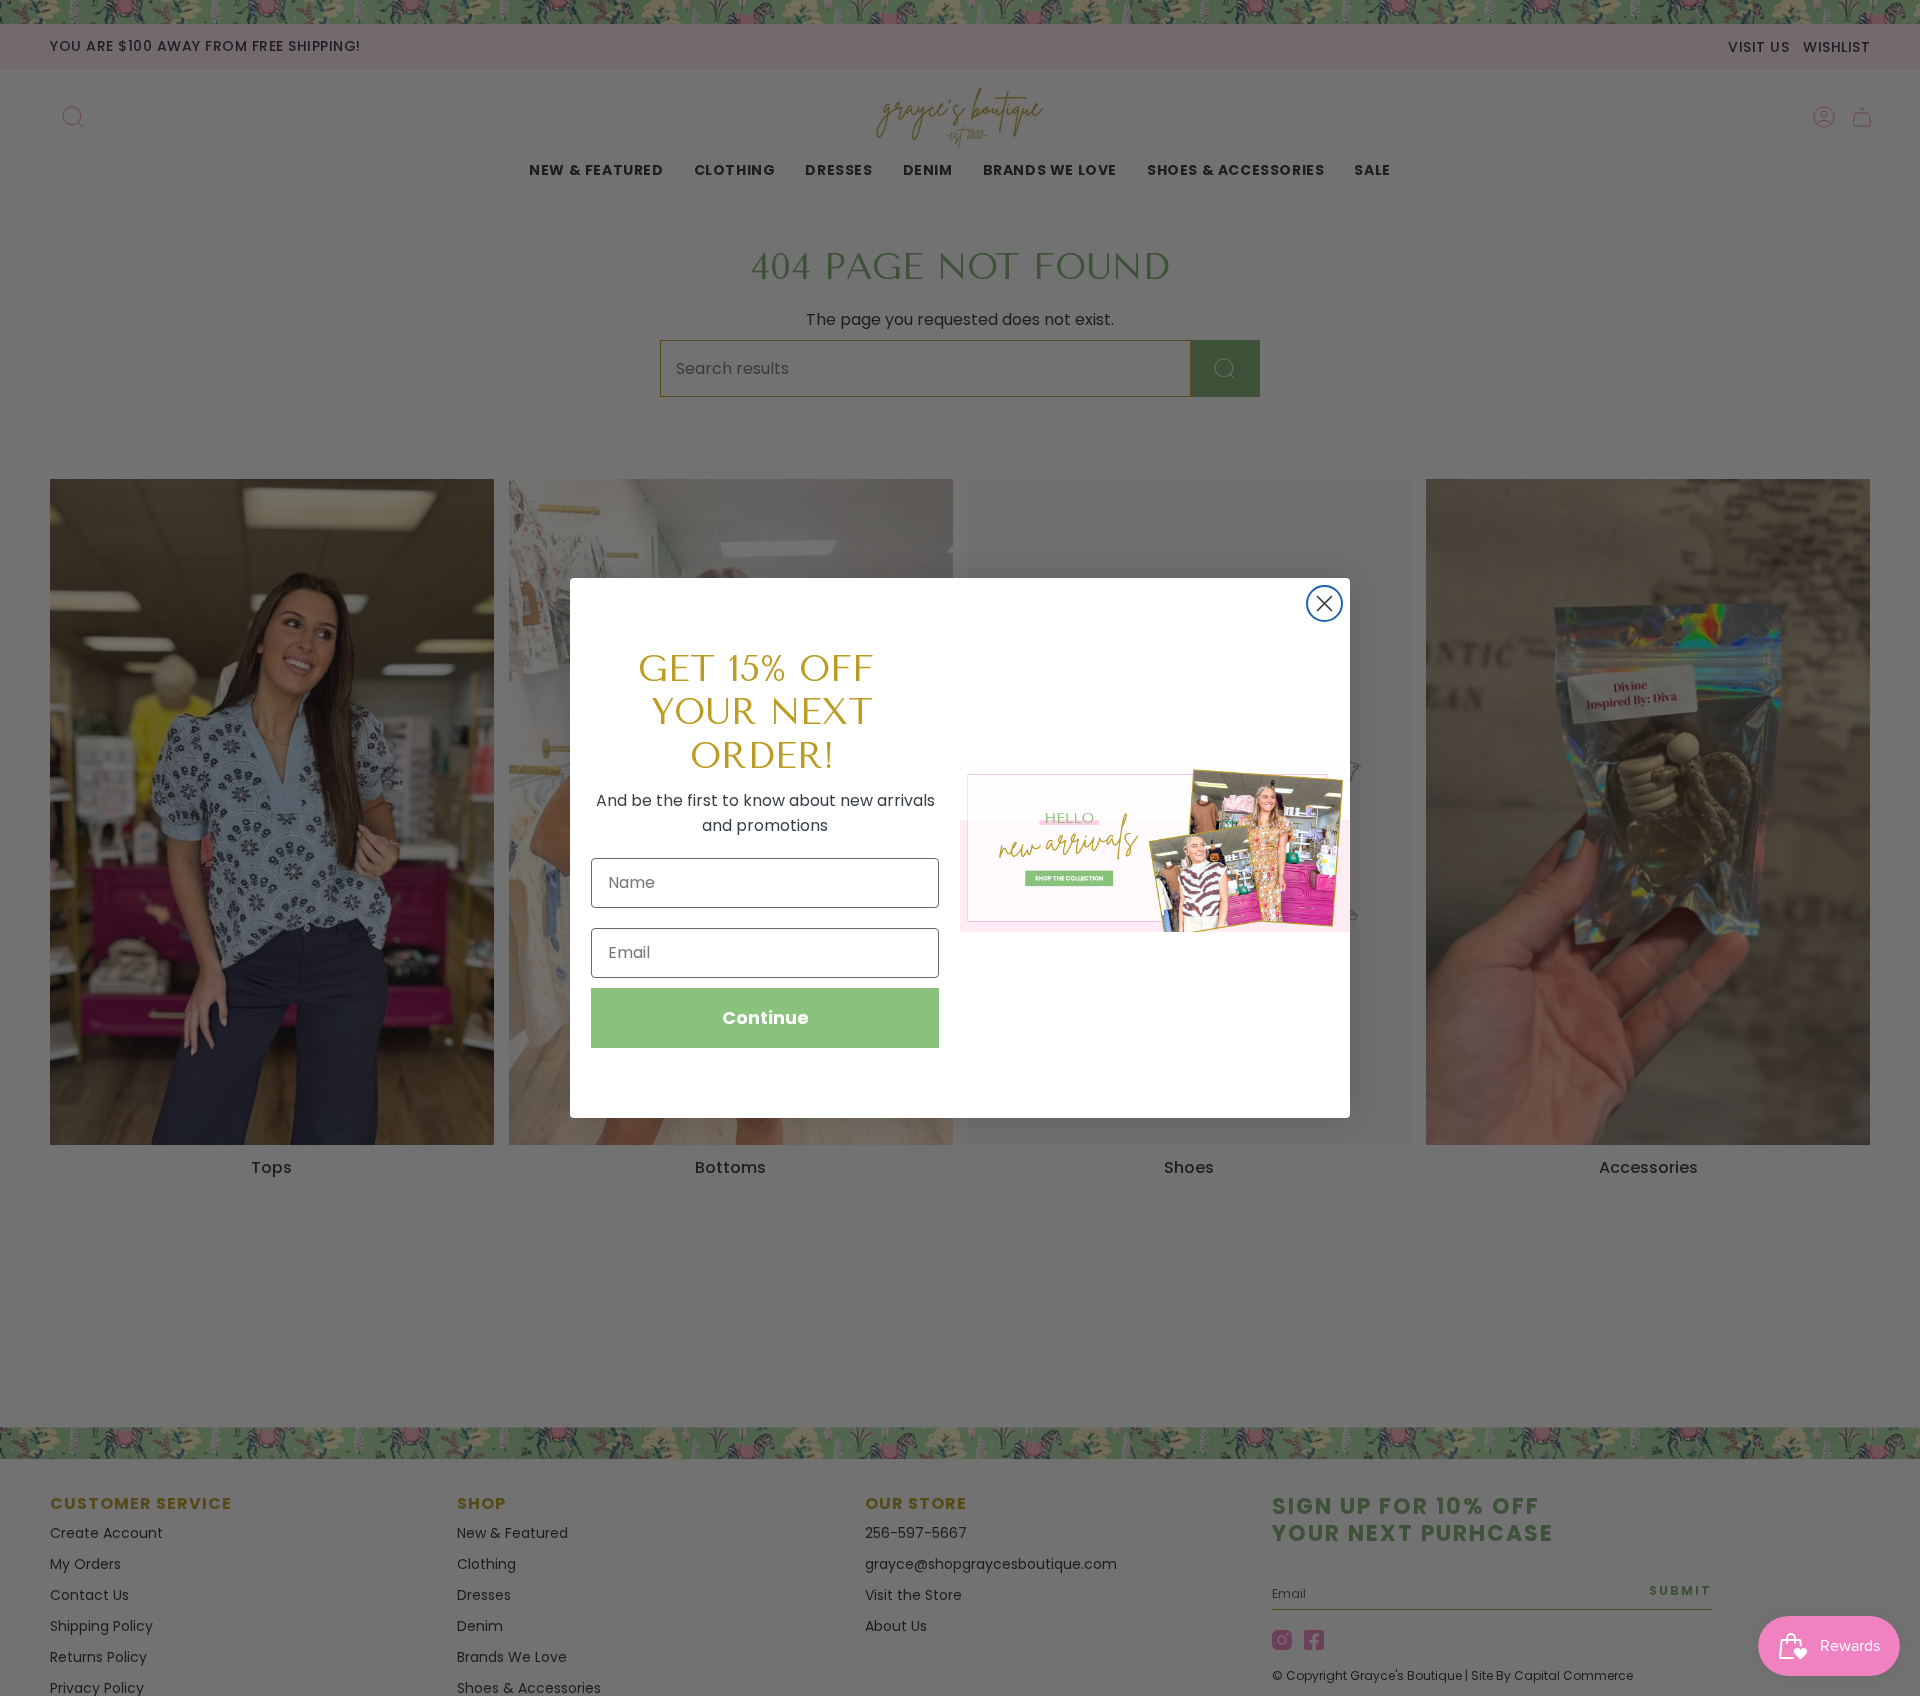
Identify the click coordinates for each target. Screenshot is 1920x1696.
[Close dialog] (1324, 603)
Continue (765, 1017)
